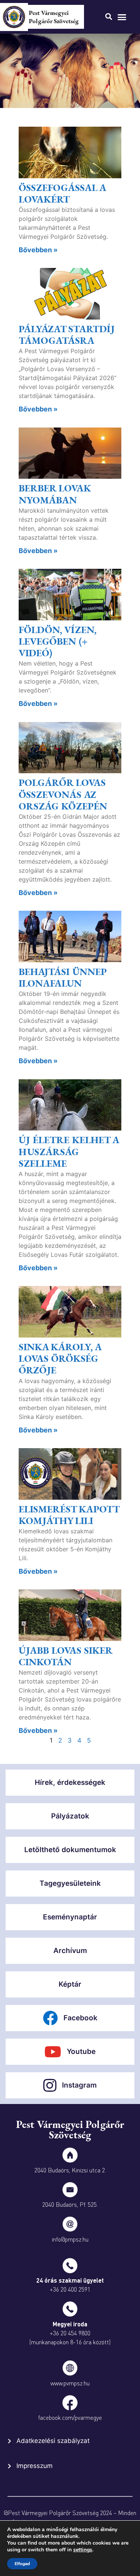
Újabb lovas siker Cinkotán (66, 1656)
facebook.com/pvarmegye (70, 2417)
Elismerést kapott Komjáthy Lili (69, 1515)
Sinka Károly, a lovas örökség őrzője (60, 1358)
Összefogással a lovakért (62, 193)
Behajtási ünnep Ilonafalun (63, 977)
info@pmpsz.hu (70, 2239)
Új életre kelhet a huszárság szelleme (69, 1151)
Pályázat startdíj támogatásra (67, 335)
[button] (122, 17)
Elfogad (22, 2564)
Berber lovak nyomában (55, 494)
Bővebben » (38, 250)
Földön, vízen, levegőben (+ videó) (57, 641)
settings (83, 2550)
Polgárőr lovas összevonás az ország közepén (63, 794)
